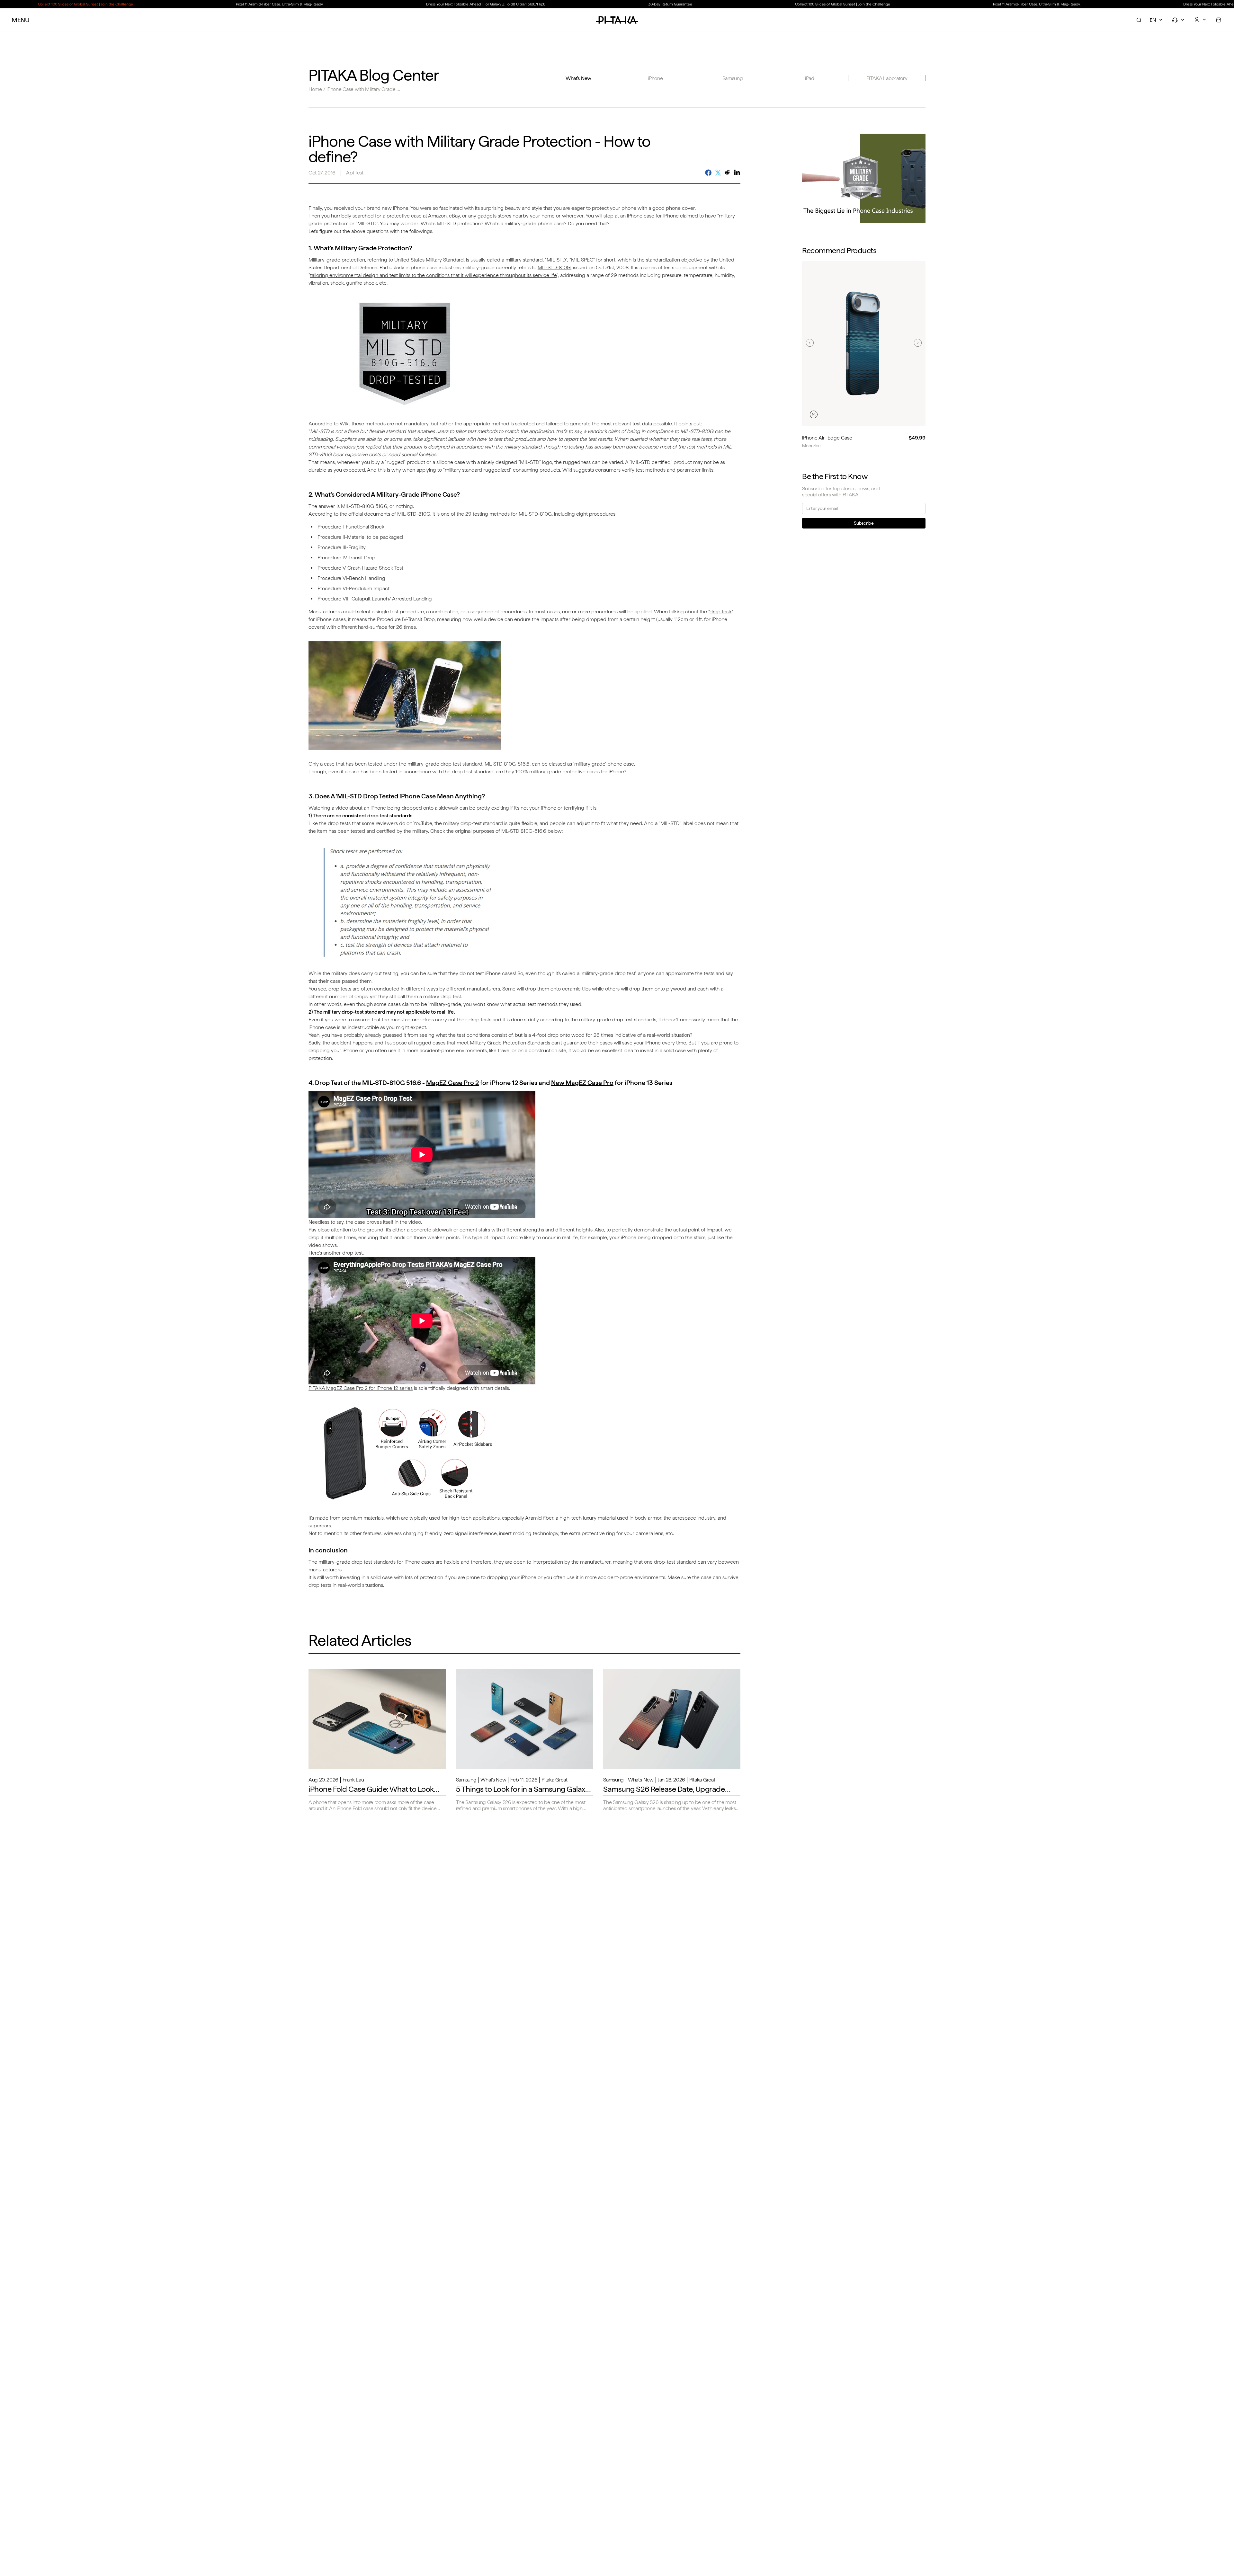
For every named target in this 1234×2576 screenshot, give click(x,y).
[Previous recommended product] (810, 343)
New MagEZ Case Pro (582, 1083)
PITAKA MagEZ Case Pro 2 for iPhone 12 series (361, 1388)
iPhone (655, 78)
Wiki (344, 424)
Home (315, 89)
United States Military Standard (429, 260)
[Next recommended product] (918, 343)
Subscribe (864, 523)
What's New (578, 78)
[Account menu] (1201, 20)
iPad (810, 78)
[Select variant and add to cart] (814, 414)
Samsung (733, 78)
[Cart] (1219, 20)
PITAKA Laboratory (887, 78)
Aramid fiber (539, 1518)
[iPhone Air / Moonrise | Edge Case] (864, 343)
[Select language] (1157, 20)
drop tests (721, 612)
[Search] (1139, 20)
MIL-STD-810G (554, 267)
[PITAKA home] (617, 20)
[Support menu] (1179, 20)
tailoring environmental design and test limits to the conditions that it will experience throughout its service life (433, 275)
